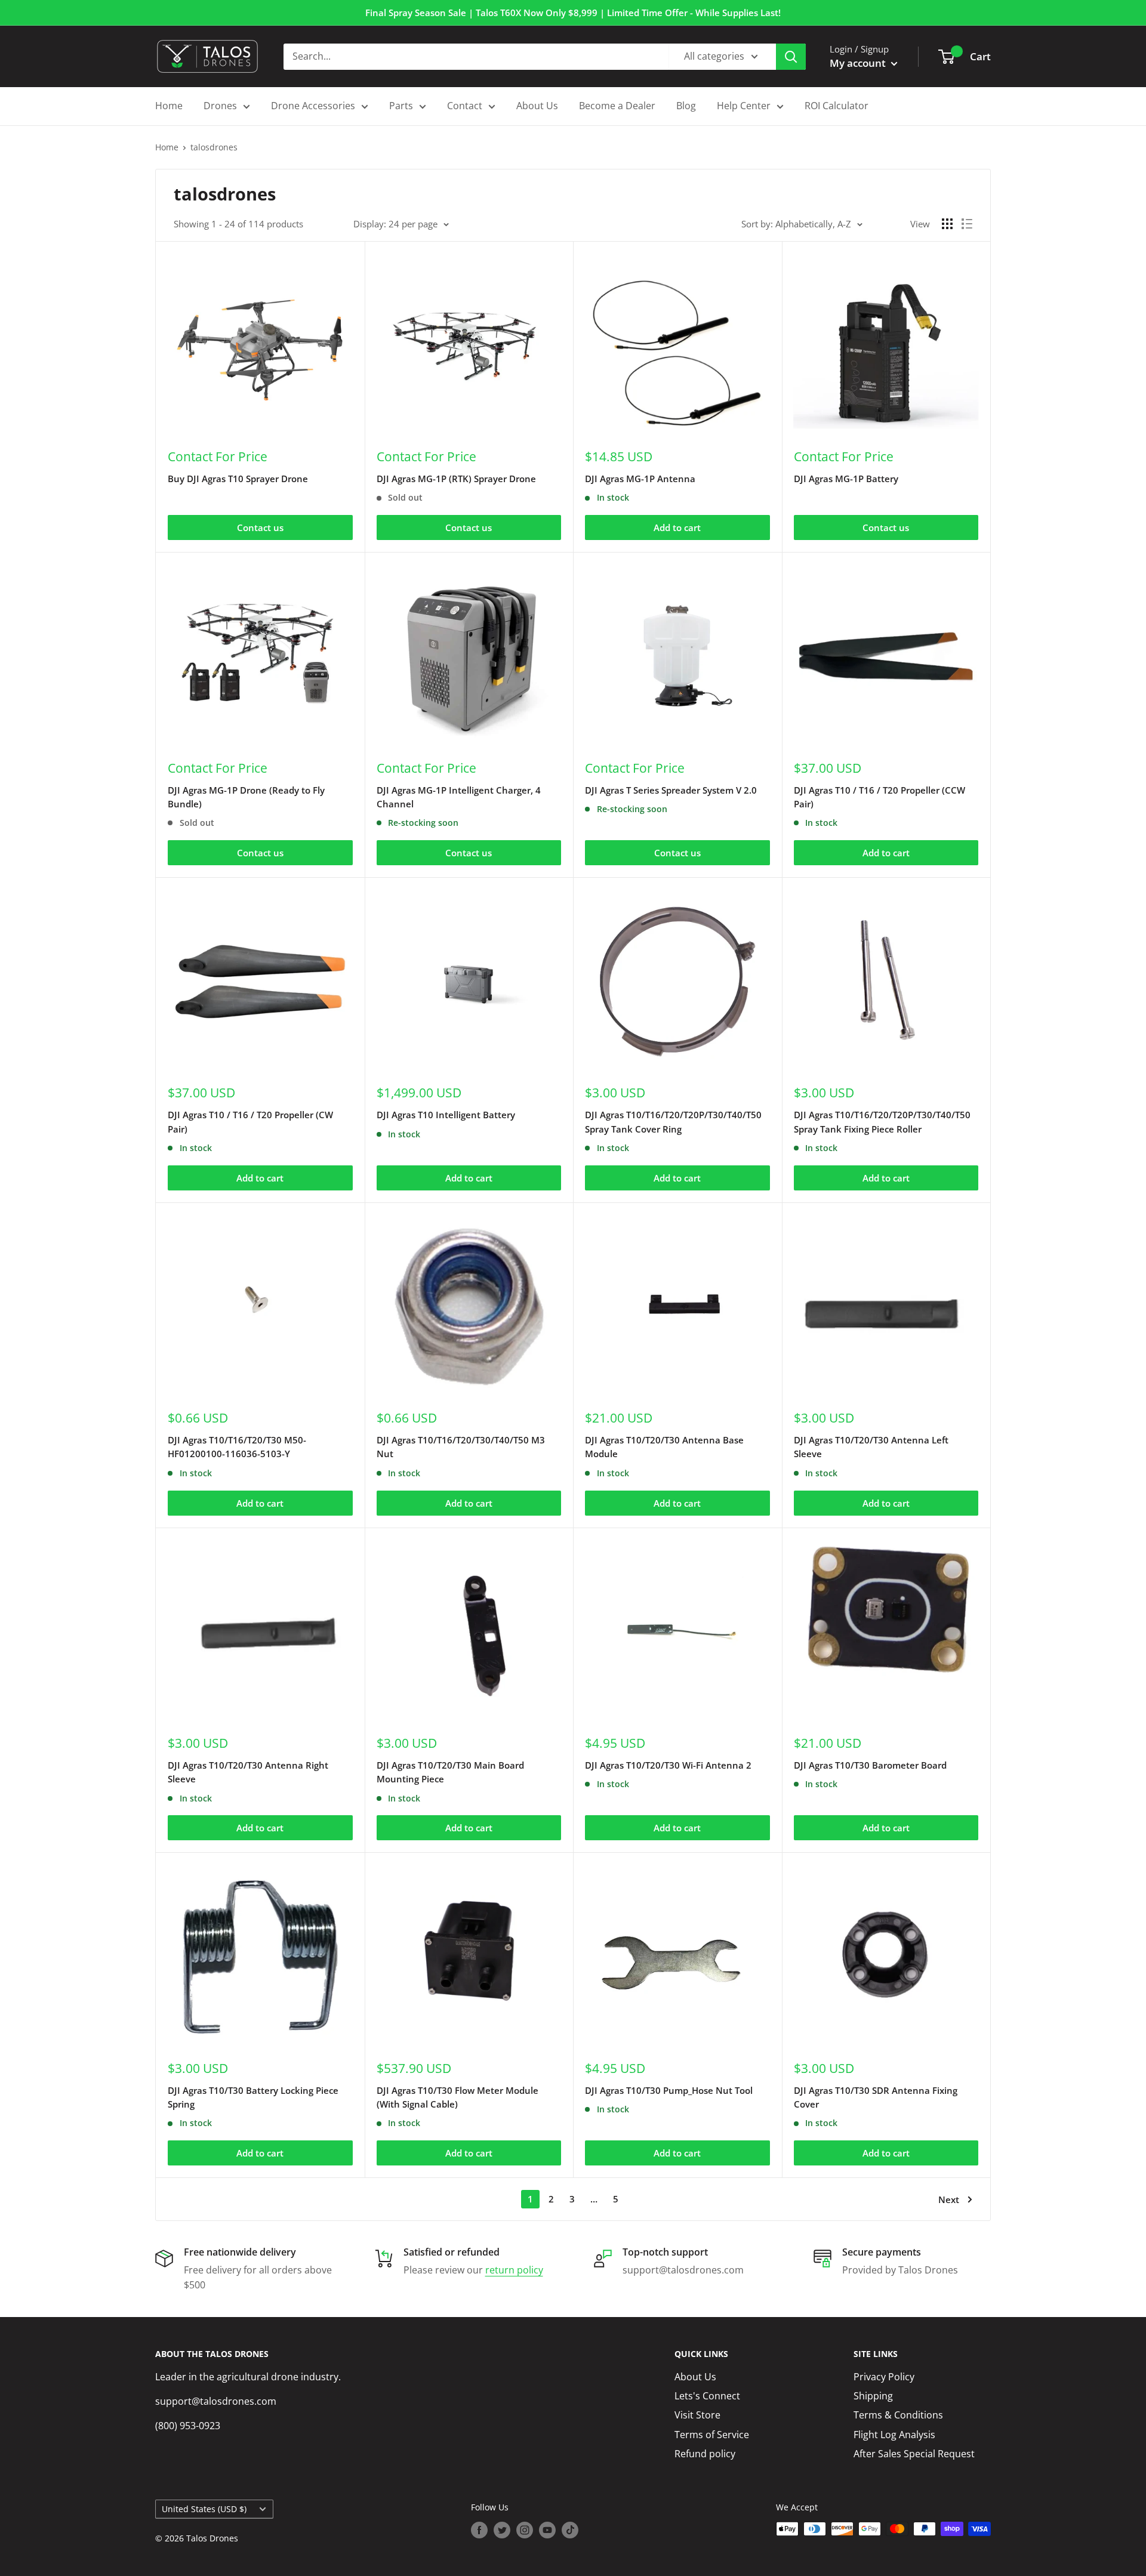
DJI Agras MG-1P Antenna (640, 479)
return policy (514, 2270)
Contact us (260, 527)
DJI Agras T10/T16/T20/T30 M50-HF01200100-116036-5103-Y (237, 1447)
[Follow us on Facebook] (479, 2530)
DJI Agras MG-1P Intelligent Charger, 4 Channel (459, 797)
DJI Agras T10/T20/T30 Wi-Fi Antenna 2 (668, 1765)
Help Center (744, 106)
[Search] (791, 57)
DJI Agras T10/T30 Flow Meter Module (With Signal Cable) (458, 2097)
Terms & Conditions (898, 2415)
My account (859, 63)
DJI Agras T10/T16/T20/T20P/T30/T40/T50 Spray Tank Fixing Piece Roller (882, 1122)
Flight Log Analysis (894, 2435)
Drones (220, 106)
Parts (401, 106)
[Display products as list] (967, 224)
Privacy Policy (884, 2377)
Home (169, 106)
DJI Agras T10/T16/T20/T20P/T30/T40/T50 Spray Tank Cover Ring (673, 1122)
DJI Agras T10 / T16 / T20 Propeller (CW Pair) (250, 1122)
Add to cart (677, 527)
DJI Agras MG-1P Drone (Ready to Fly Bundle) (246, 797)
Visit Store (697, 2415)
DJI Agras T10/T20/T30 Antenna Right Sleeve (248, 1772)
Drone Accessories (313, 106)
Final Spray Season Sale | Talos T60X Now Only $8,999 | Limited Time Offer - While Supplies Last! (573, 13)
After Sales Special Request (914, 2454)
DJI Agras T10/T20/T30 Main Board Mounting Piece (450, 1772)
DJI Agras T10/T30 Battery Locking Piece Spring (253, 2097)
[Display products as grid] (947, 224)
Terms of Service (712, 2435)
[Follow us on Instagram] (525, 2530)
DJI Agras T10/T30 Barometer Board (870, 1765)
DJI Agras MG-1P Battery (846, 479)
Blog (686, 106)
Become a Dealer (617, 106)
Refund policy (705, 2454)
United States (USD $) (204, 2509)
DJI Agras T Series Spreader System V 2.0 (671, 790)
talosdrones (214, 147)
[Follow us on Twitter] (502, 2530)
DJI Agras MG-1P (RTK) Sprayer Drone (456, 479)
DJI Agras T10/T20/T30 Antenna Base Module (664, 1447)
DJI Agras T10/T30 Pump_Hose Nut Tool (669, 2090)
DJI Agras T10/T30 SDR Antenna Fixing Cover (876, 2097)
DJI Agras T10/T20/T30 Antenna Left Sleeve (871, 1447)
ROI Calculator (837, 106)
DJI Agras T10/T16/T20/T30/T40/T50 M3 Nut (461, 1447)
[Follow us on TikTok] (570, 2530)
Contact (465, 106)
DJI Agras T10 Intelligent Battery (446, 1115)
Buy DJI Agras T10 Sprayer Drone (238, 479)
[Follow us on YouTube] (547, 2530)
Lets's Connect (707, 2396)
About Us (537, 106)
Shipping (873, 2396)
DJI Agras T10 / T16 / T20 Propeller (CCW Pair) (879, 797)
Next (949, 2199)
